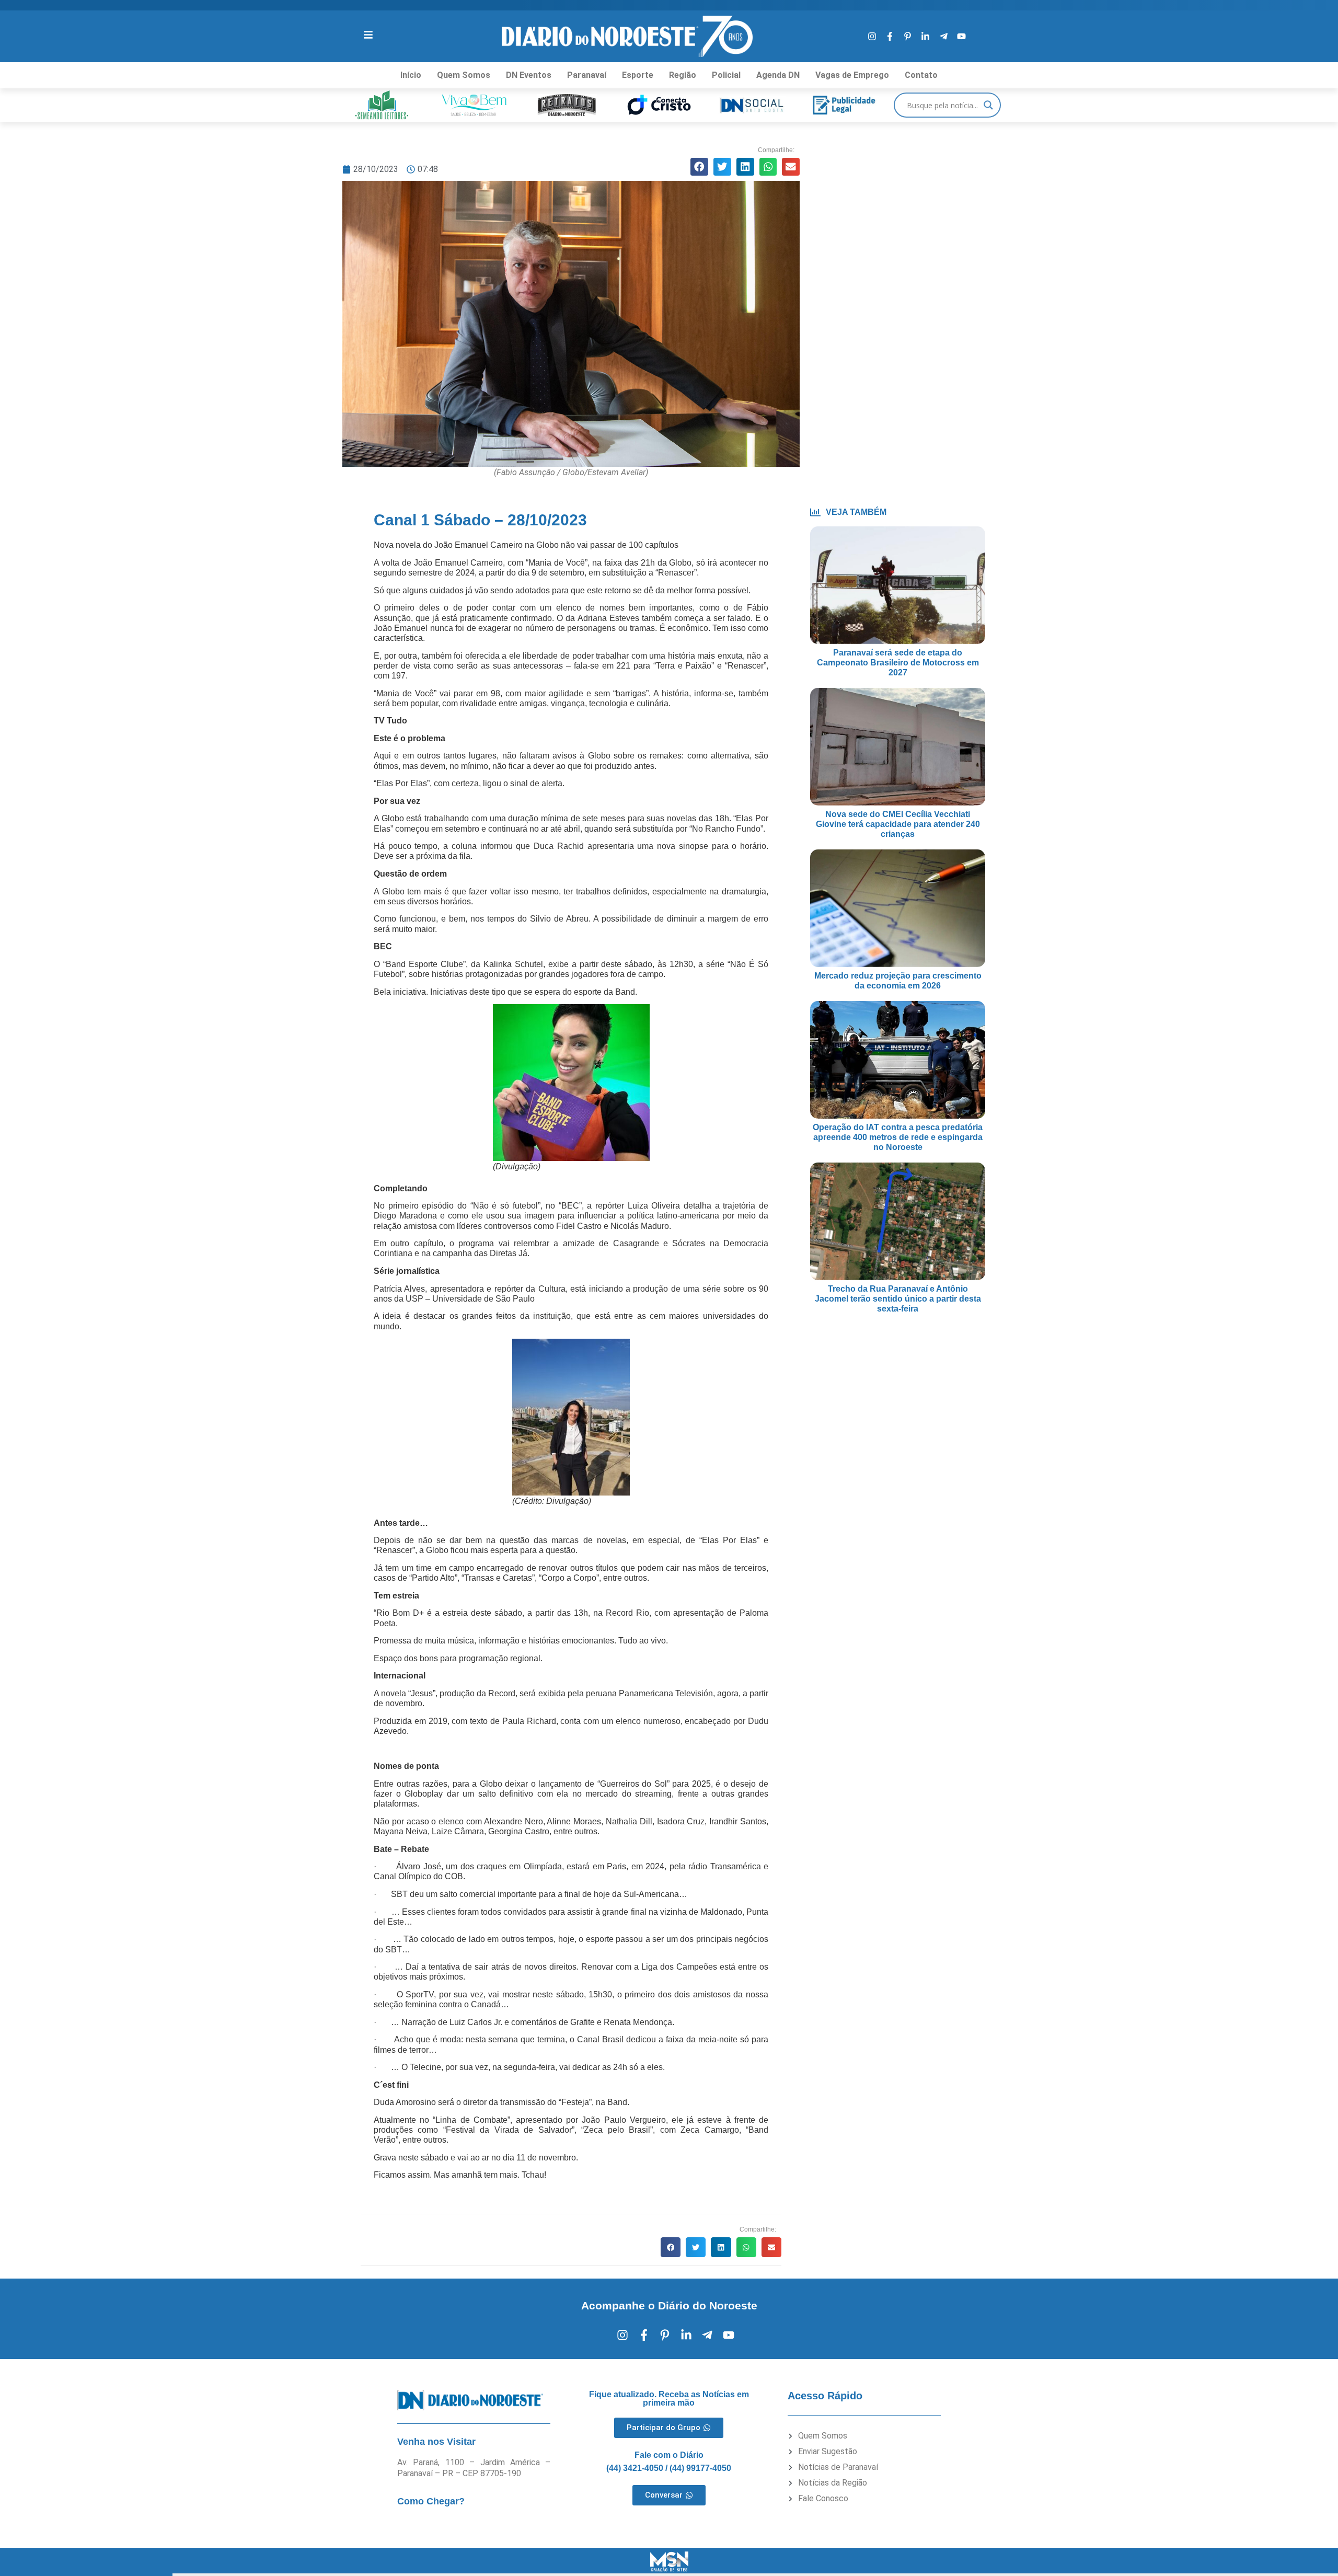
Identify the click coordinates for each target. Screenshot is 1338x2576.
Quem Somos (464, 75)
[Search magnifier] (988, 105)
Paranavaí (587, 75)
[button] (699, 167)
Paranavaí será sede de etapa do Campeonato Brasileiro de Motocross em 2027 (898, 663)
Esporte (638, 75)
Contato (921, 75)
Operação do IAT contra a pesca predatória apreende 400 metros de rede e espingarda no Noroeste (898, 1137)
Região (683, 75)
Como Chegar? (431, 2501)
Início (411, 75)
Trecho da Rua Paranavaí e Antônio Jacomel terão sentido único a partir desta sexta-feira (898, 1299)
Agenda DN (778, 75)
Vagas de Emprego (852, 75)
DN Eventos (529, 75)
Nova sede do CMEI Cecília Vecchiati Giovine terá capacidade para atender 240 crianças (898, 824)
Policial (726, 75)
